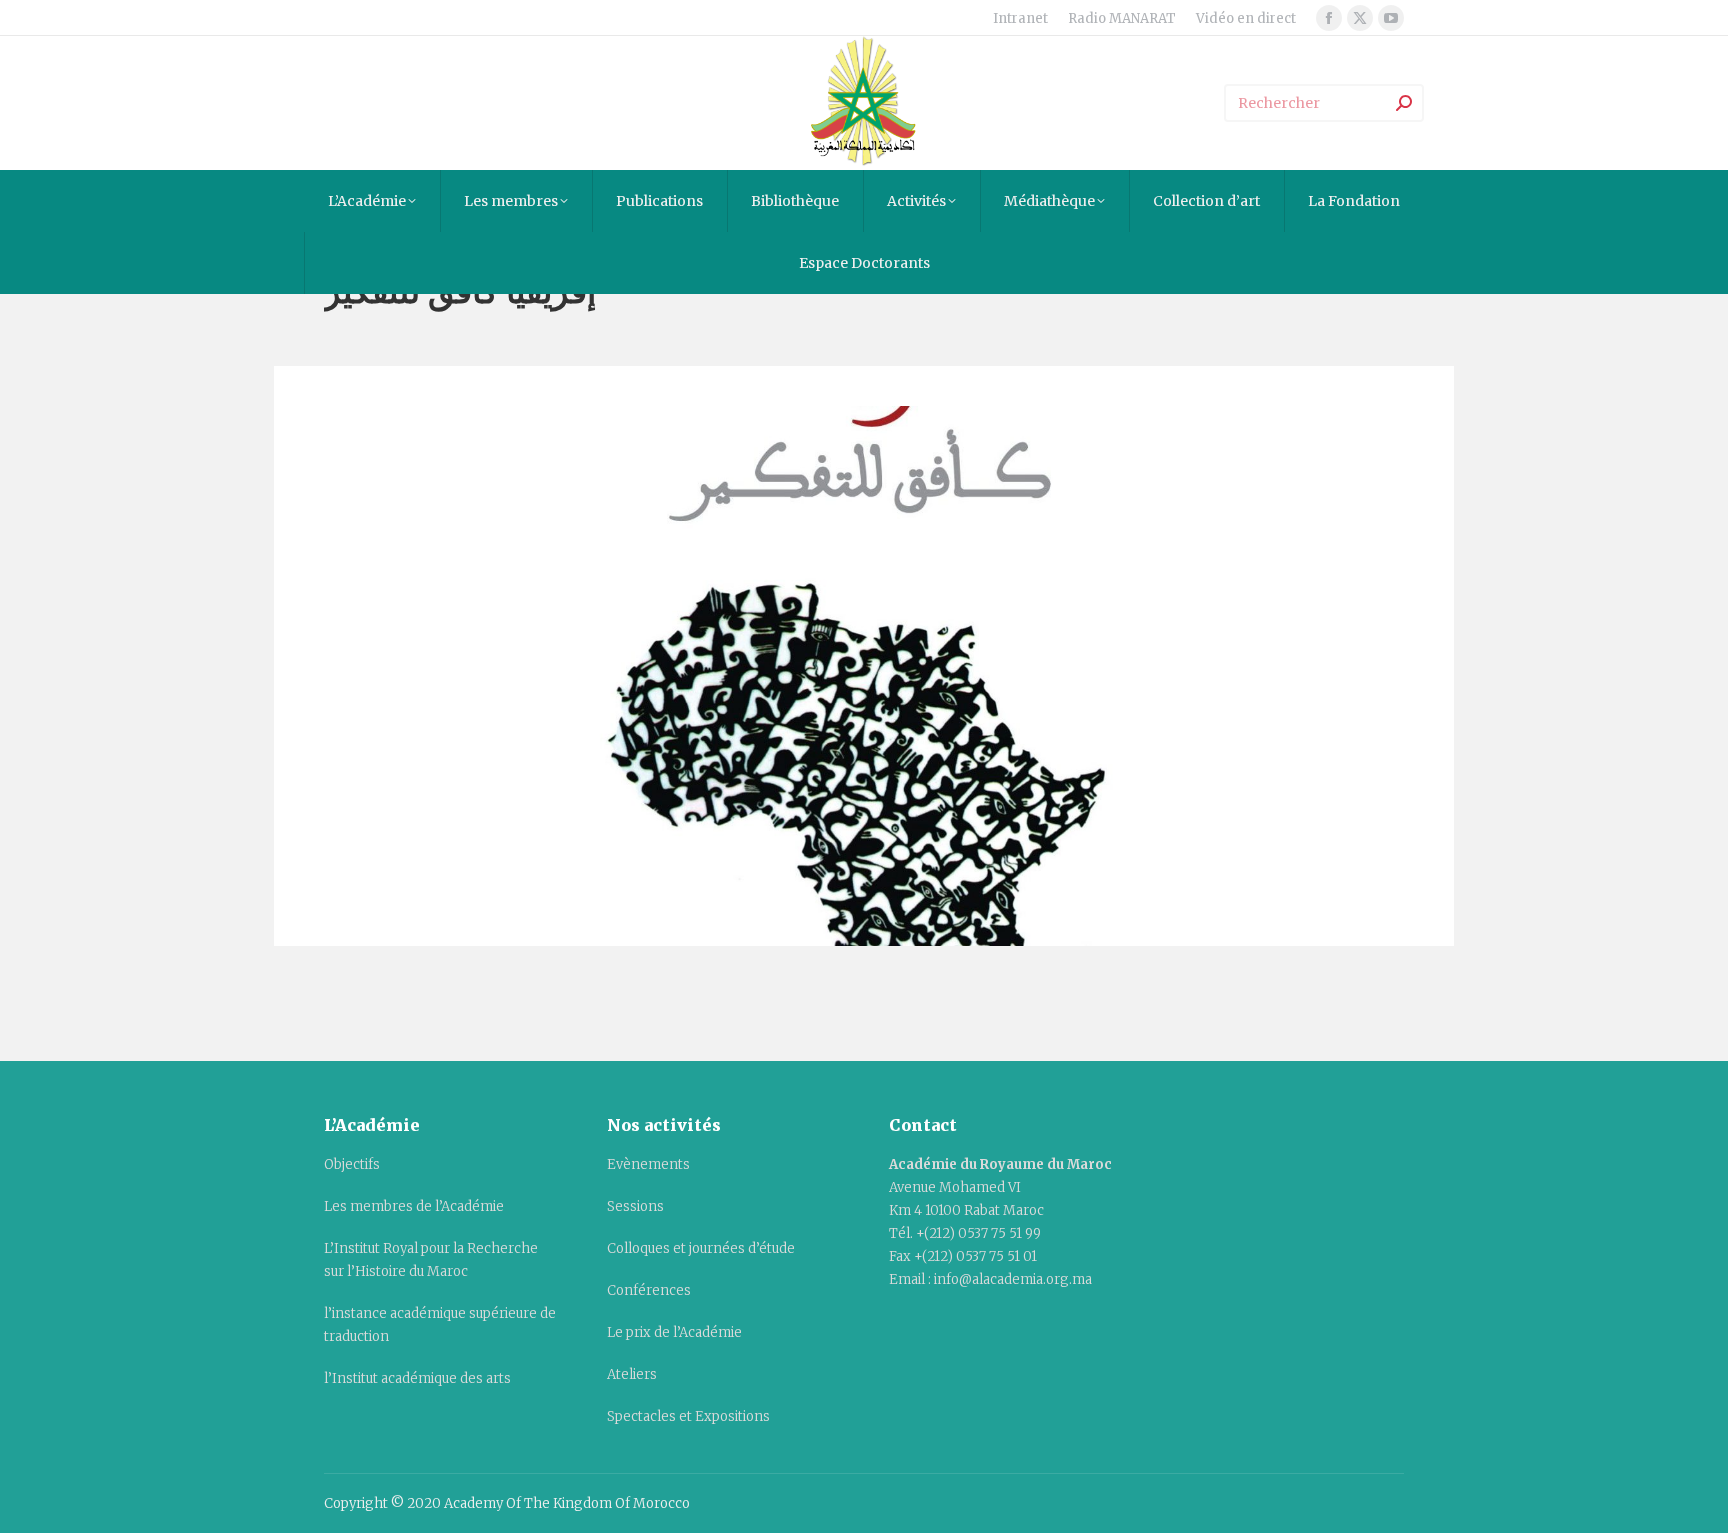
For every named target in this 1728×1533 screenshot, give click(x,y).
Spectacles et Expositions (688, 1416)
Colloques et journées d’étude (701, 1248)
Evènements (648, 1164)
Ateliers (632, 1374)
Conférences (649, 1290)
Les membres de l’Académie (414, 1206)
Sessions (635, 1206)
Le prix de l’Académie (674, 1332)
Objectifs (352, 1164)
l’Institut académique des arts (417, 1378)
